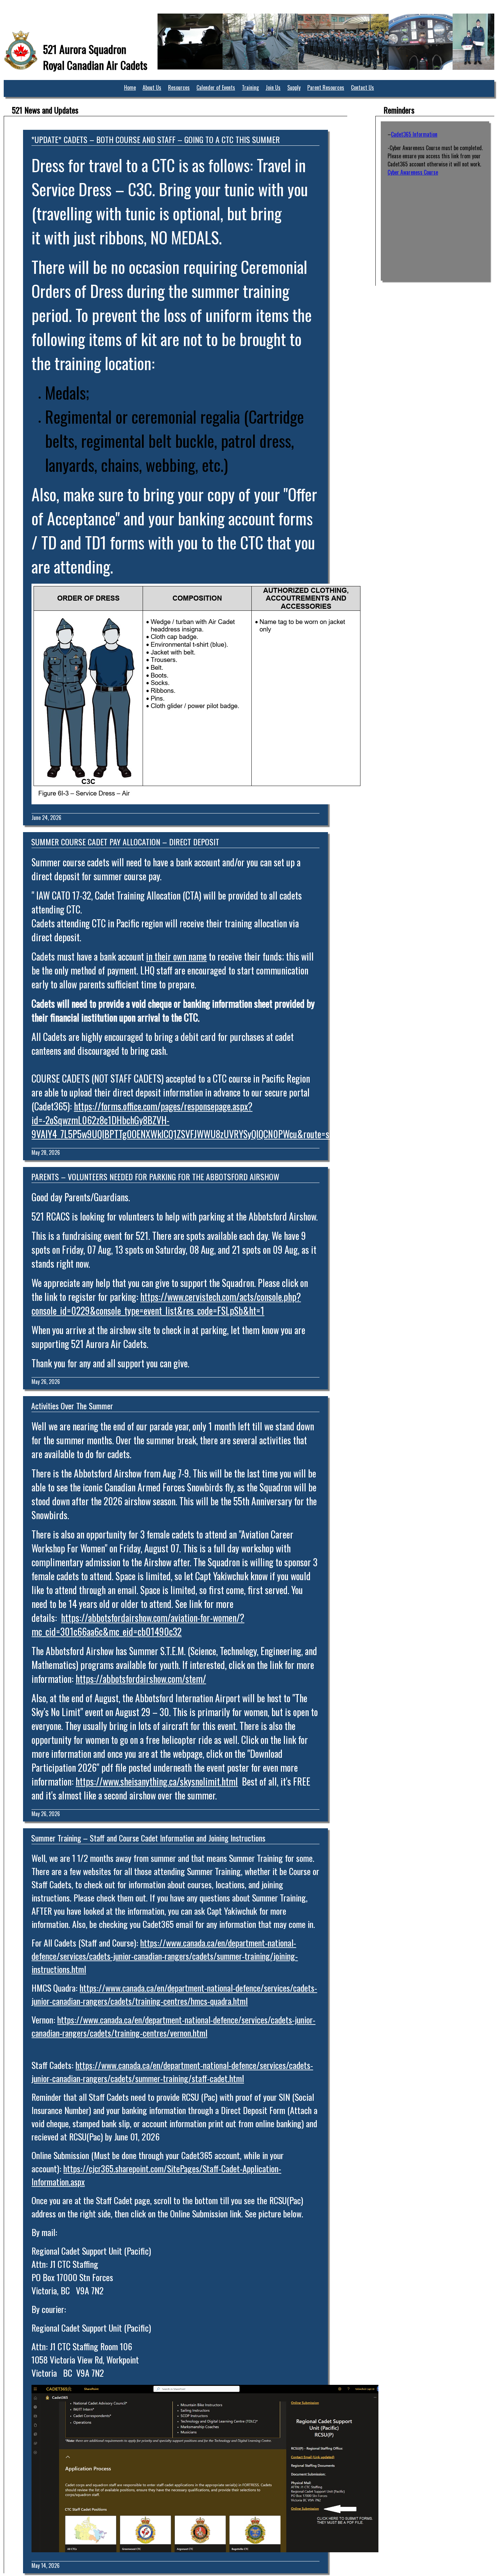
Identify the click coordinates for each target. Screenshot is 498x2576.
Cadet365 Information (414, 134)
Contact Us (362, 87)
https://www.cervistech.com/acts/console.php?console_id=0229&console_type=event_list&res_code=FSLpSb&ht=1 (166, 1304)
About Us (152, 87)
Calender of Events (216, 87)
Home (130, 87)
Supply (294, 87)
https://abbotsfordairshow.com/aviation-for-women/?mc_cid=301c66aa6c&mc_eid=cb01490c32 (138, 1625)
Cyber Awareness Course (413, 172)
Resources (179, 87)
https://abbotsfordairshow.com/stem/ (141, 1679)
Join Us (273, 87)
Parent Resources (326, 87)
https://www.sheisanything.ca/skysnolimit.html (157, 1781)
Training (250, 87)
